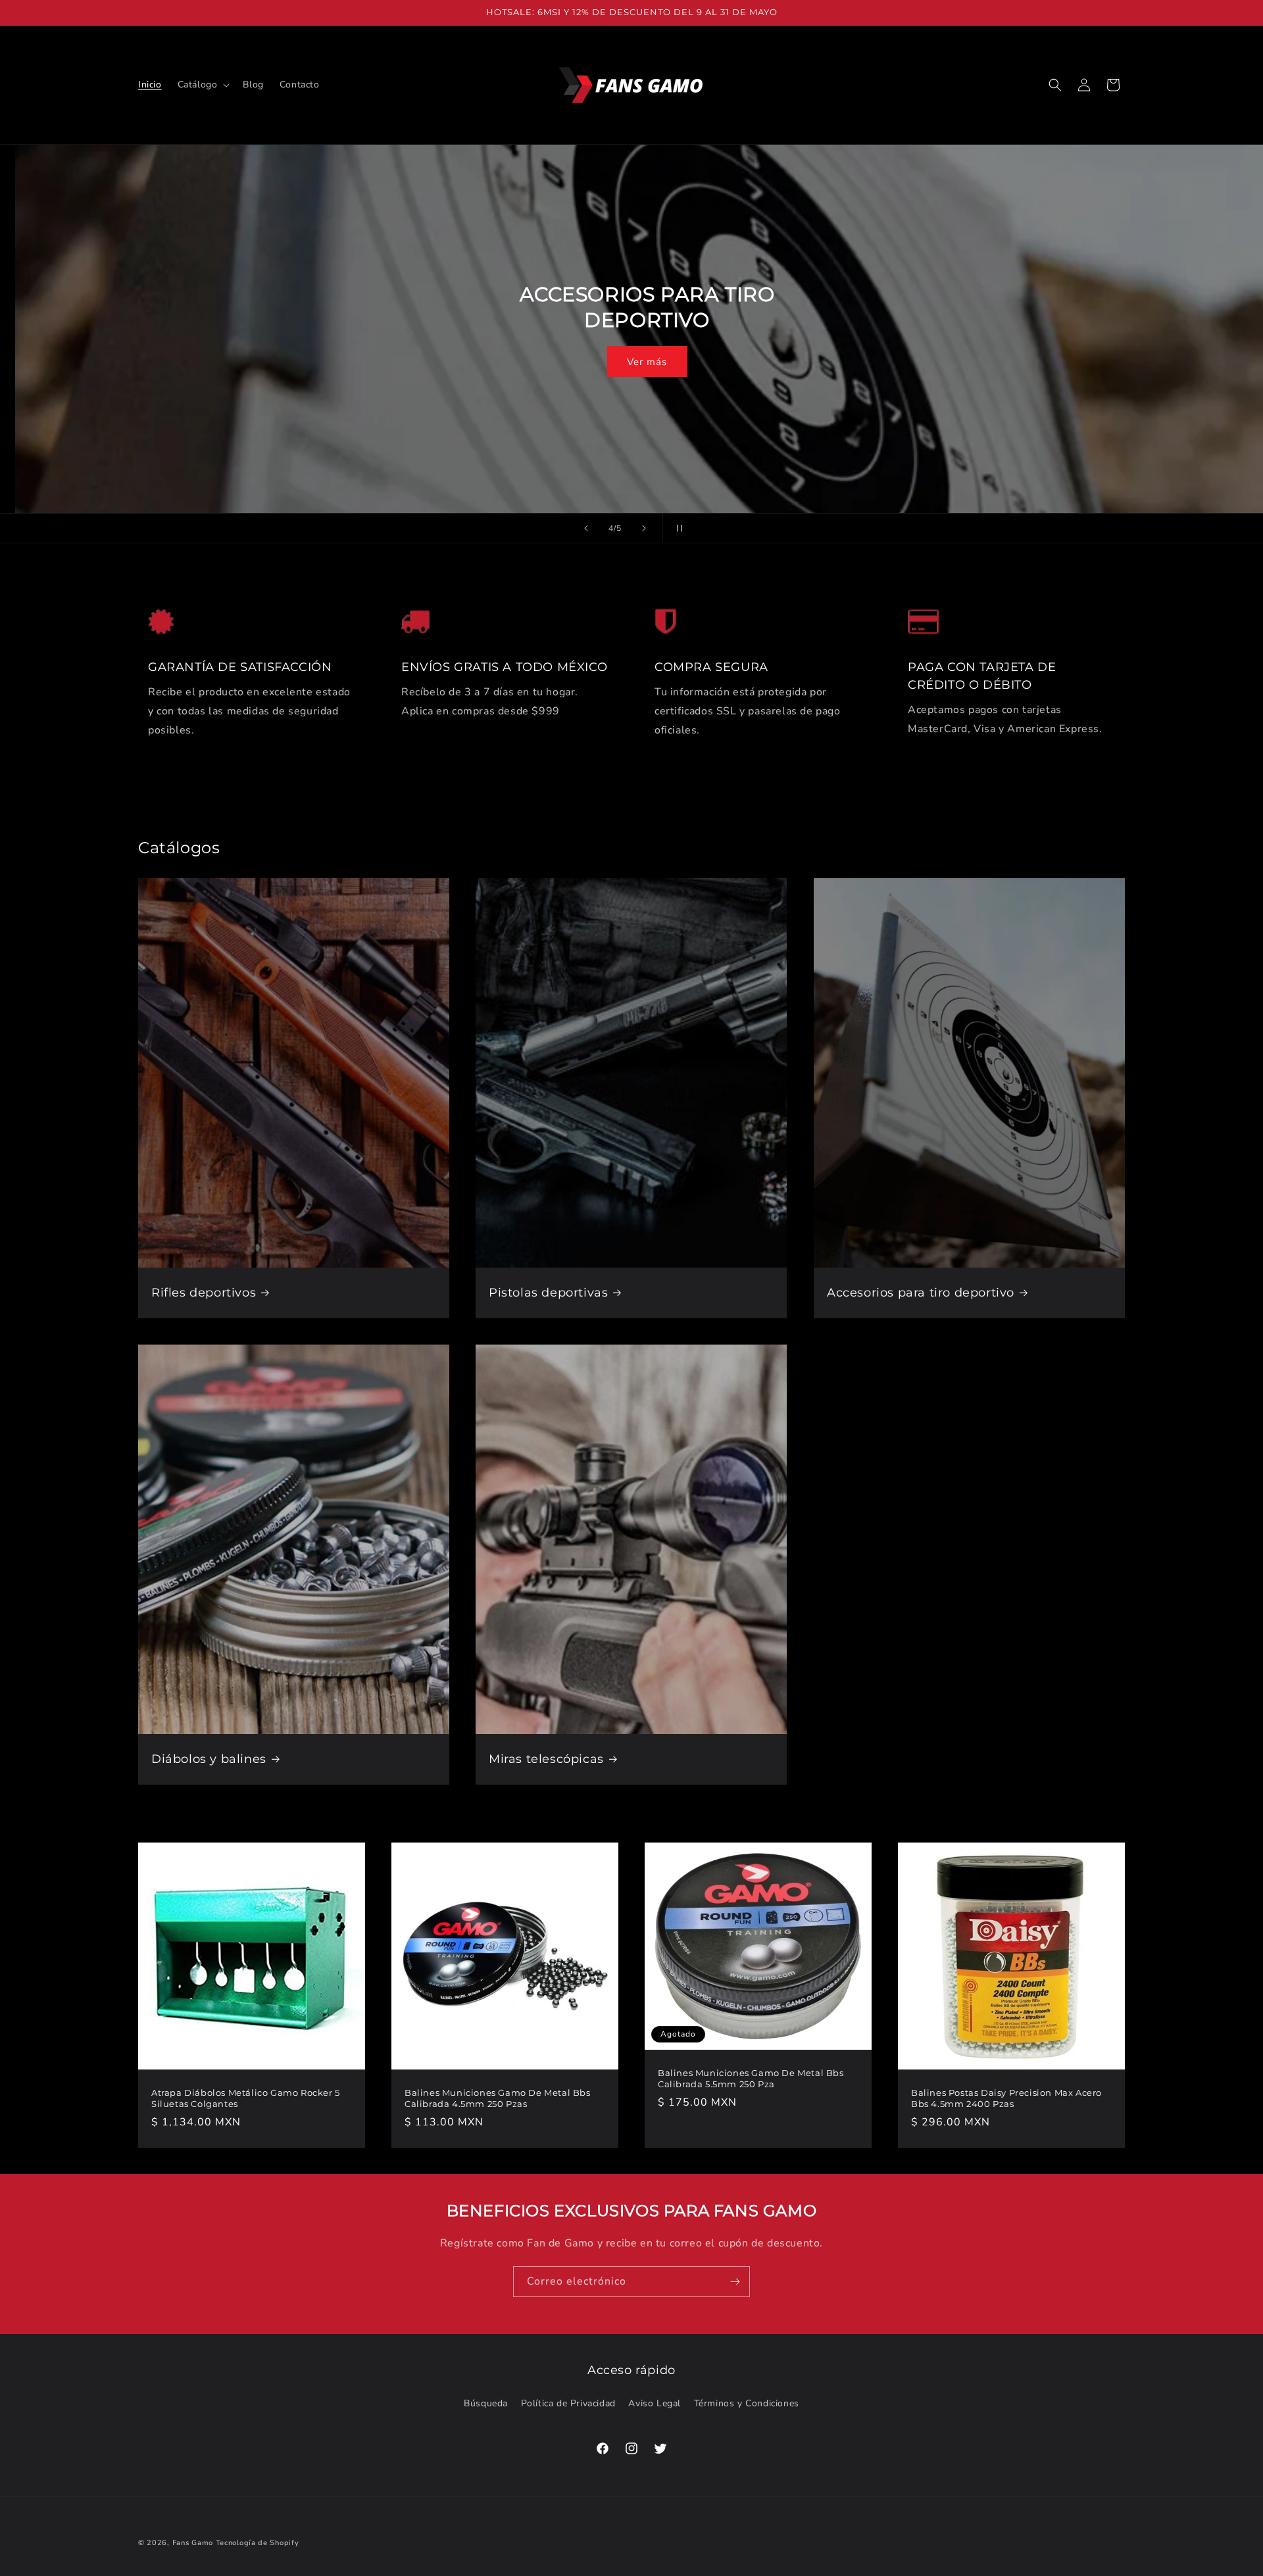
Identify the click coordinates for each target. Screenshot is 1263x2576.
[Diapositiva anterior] (586, 528)
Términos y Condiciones (747, 2403)
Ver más (632, 349)
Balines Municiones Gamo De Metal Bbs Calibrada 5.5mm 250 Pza (751, 2078)
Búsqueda (486, 2403)
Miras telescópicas (546, 1758)
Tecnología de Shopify (258, 2543)
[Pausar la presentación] (677, 528)
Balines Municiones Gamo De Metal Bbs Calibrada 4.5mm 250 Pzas (498, 2098)
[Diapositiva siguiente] (644, 528)
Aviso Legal (655, 2403)
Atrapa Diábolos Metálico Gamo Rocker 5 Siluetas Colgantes (246, 2098)
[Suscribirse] (735, 2282)
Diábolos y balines (209, 1758)
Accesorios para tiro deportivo (921, 1292)
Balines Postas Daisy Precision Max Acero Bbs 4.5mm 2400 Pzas (1006, 2098)
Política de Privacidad (568, 2403)
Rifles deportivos (204, 1292)
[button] (203, 85)
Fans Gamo (193, 2543)
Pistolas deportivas (548, 1292)
